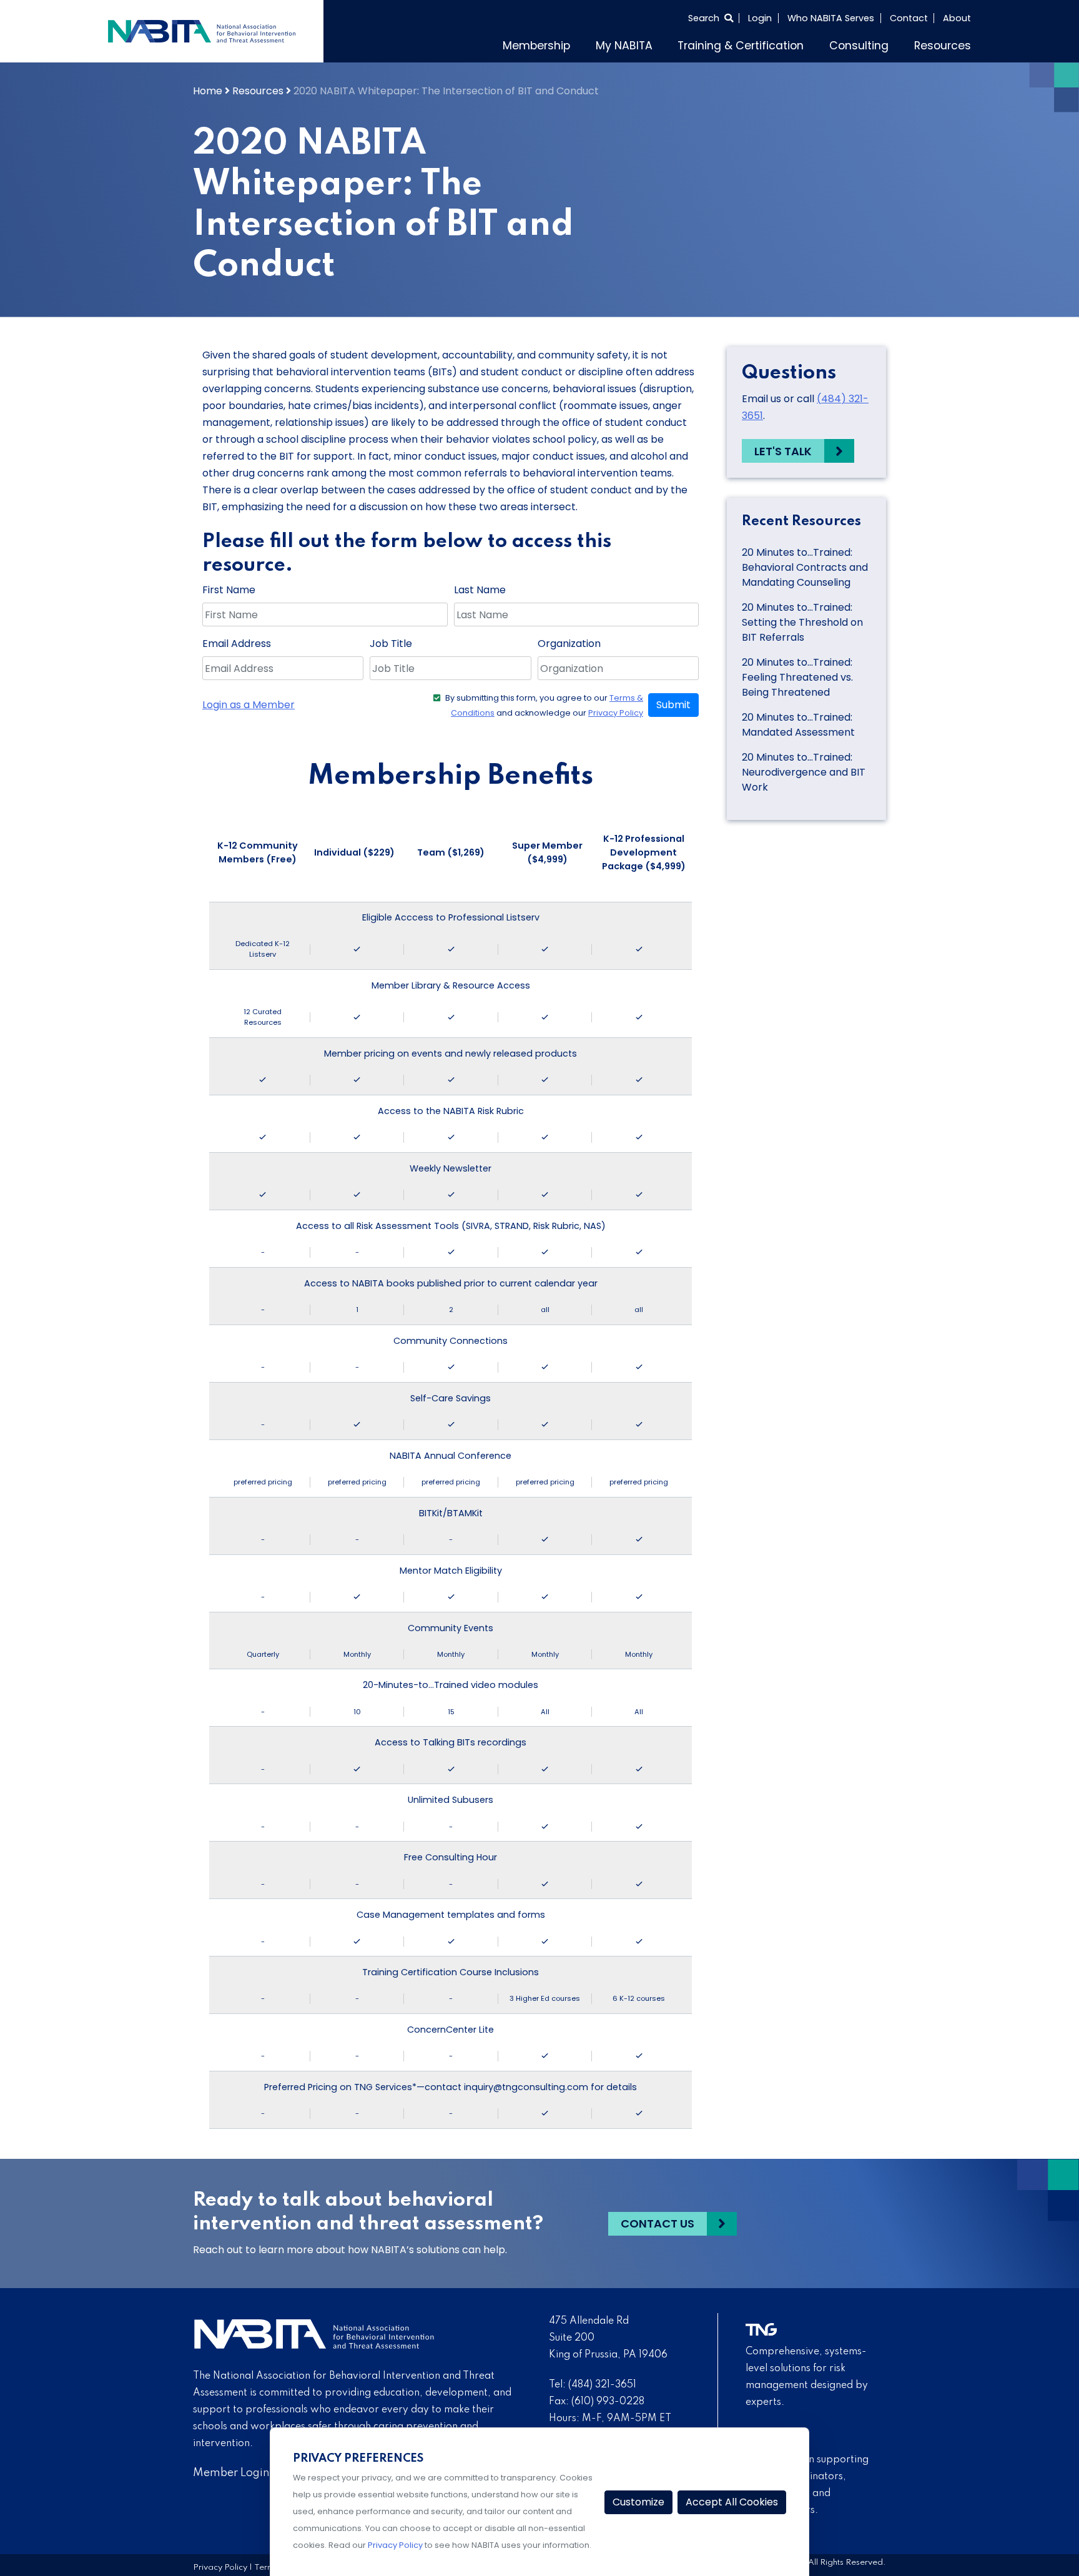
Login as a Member (249, 705)
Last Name (480, 590)
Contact (909, 18)
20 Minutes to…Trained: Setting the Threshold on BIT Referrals (802, 622)
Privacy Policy (616, 713)
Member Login (231, 2473)
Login (760, 18)
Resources (943, 46)
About (957, 18)
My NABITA (624, 46)
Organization (569, 644)
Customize (638, 2502)
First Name (229, 590)
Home (208, 91)
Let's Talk (783, 451)
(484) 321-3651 (602, 2385)
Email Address (237, 644)
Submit (673, 705)
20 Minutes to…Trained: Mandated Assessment (798, 725)
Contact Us (658, 2223)
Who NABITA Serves (831, 18)
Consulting (859, 46)
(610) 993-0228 (608, 2402)
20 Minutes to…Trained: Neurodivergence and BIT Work (804, 772)
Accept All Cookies (732, 2502)
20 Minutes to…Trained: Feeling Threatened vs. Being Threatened (797, 677)
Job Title (391, 644)
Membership (536, 46)
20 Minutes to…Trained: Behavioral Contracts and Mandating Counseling (805, 567)
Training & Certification (741, 46)
